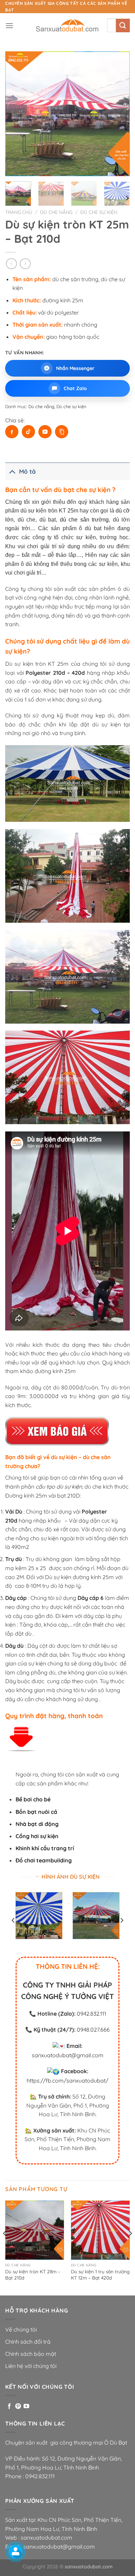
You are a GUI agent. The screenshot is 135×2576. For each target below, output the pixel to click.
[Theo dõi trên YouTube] (26, 2406)
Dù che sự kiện (99, 212)
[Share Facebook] (12, 432)
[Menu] (9, 25)
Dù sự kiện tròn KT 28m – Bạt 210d (33, 2275)
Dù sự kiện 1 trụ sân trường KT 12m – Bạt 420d (100, 2275)
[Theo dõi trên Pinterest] (18, 2406)
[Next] (119, 114)
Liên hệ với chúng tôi (31, 2366)
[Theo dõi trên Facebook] (9, 2406)
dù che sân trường (84, 520)
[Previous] (16, 114)
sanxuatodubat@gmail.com (68, 2055)
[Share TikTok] (28, 432)
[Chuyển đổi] (12, 471)
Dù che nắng (56, 212)
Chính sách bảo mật (31, 2354)
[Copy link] (62, 432)
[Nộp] (123, 25)
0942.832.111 (92, 2014)
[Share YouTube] (45, 432)
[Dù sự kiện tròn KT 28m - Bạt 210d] (35, 2230)
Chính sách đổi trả (28, 2342)
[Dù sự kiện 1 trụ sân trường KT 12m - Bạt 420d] (100, 2230)
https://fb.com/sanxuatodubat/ (67, 2080)
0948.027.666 (93, 2030)
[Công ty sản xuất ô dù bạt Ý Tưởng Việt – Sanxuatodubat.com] (67, 26)
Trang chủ (19, 212)
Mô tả (27, 471)
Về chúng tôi (21, 2329)
